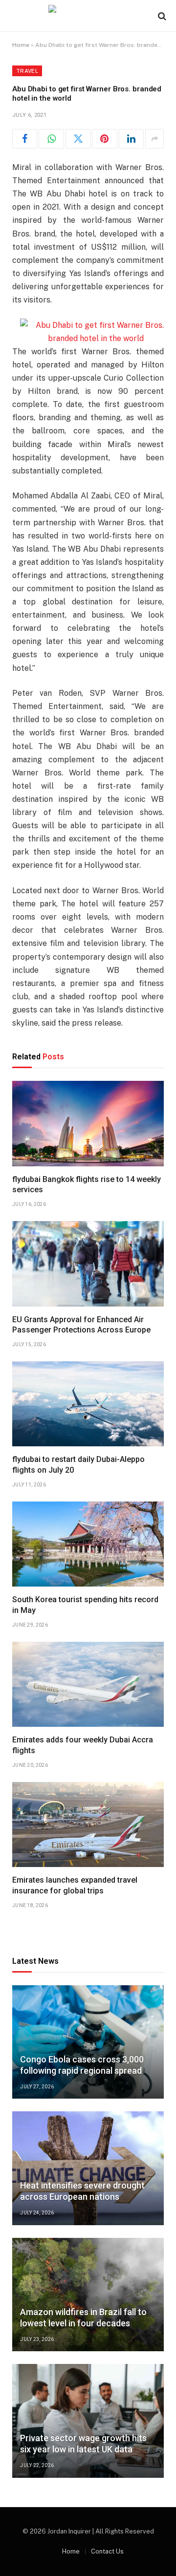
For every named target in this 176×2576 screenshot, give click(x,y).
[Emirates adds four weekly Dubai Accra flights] (88, 1684)
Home (21, 45)
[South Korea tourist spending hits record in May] (88, 1544)
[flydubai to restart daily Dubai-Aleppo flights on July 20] (88, 1404)
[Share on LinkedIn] (131, 139)
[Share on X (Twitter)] (78, 139)
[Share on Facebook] (25, 139)
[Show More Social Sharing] (154, 139)
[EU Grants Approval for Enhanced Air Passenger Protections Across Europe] (88, 1264)
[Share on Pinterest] (104, 139)
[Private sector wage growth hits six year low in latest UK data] (88, 2421)
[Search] (161, 16)
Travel (27, 71)
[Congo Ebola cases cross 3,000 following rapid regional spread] (88, 2042)
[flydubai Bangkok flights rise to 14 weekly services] (88, 1123)
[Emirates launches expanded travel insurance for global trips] (88, 1825)
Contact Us (107, 2551)
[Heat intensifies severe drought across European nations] (88, 2168)
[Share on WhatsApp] (51, 139)
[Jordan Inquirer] (88, 16)
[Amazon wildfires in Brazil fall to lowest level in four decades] (88, 2295)
